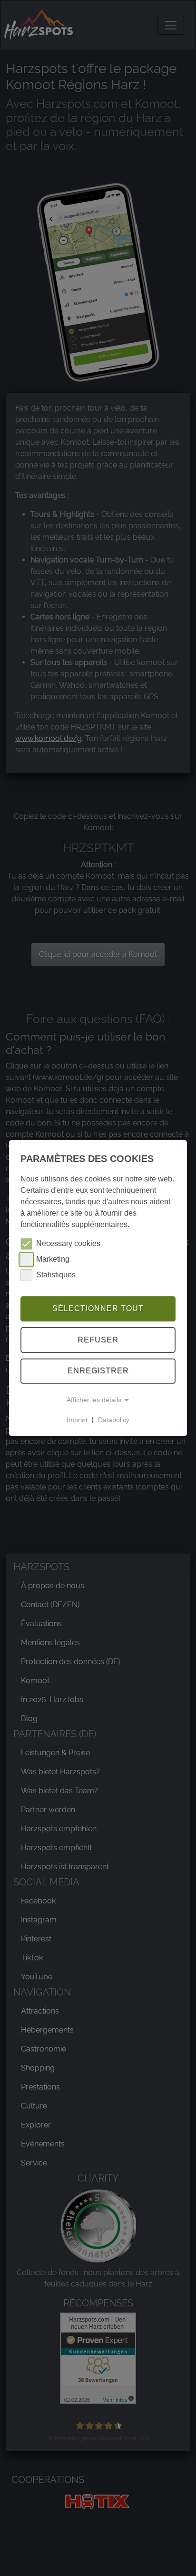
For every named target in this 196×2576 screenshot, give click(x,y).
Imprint (77, 1419)
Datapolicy (114, 1419)
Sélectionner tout (98, 1308)
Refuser (98, 1340)
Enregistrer (98, 1371)
